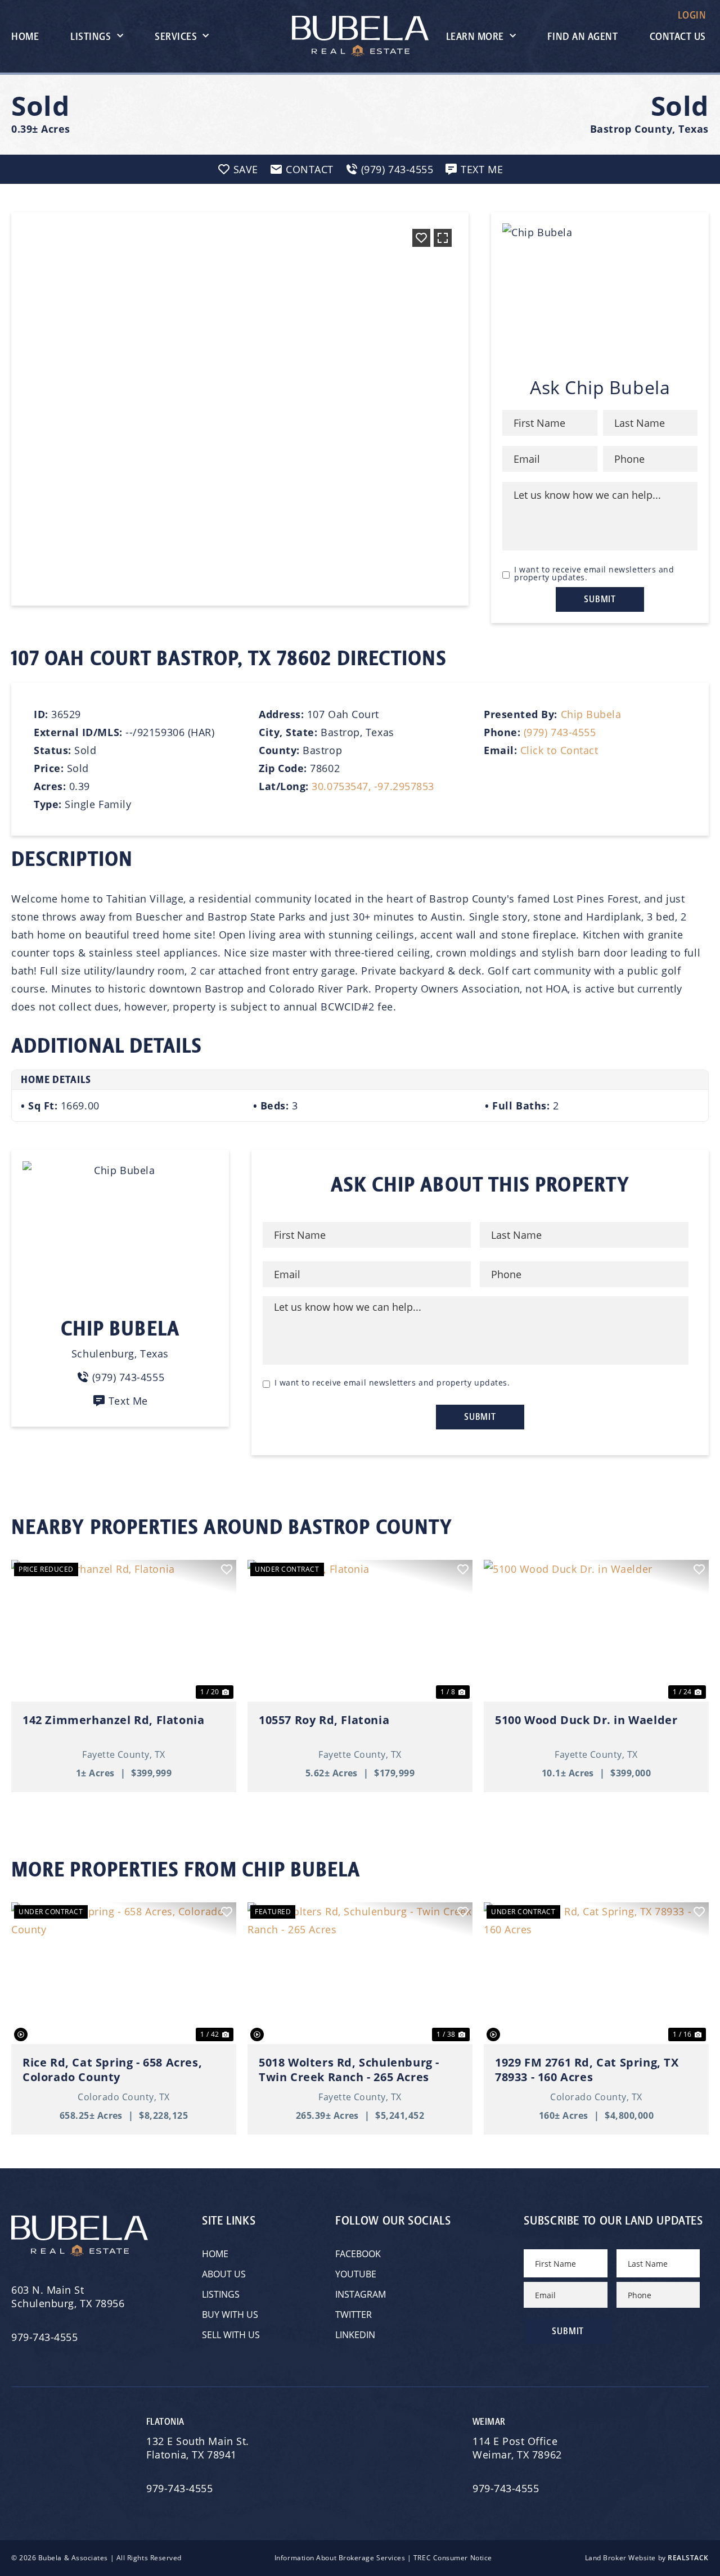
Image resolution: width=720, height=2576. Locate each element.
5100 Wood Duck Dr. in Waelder (586, 1720)
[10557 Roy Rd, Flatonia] (360, 1631)
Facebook (358, 2254)
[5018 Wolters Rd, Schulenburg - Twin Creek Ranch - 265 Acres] (360, 1973)
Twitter (354, 2315)
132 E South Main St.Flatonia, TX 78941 (198, 2448)
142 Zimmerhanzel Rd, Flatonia (113, 1720)
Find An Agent (582, 37)
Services (176, 37)
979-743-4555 (44, 2337)
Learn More (475, 37)
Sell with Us (231, 2335)
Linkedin (355, 2335)
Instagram (361, 2294)
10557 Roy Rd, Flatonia (324, 1720)
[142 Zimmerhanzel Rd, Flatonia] (124, 1631)
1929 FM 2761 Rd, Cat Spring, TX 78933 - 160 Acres (587, 2070)
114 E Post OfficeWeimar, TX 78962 (519, 2448)
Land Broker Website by (647, 2558)
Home (25, 37)
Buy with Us (230, 2315)
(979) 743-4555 (560, 732)
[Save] (421, 238)
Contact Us (678, 37)
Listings (91, 37)
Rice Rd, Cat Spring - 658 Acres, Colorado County (112, 2070)
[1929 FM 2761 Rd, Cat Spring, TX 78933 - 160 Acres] (596, 1973)
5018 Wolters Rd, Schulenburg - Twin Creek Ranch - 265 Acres (349, 2070)
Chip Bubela (591, 714)
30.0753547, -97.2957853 (373, 786)
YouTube (356, 2274)
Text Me (128, 1401)
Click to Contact (559, 750)
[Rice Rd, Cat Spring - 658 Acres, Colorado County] (124, 1973)
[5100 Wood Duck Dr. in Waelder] (596, 1631)
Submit (600, 599)
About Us (224, 2274)
